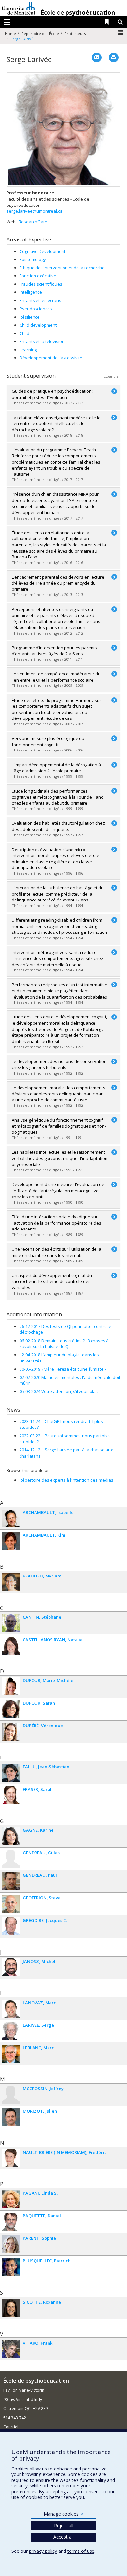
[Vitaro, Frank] (11, 2349)
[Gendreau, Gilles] (11, 1859)
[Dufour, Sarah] (11, 1709)
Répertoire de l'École (40, 33)
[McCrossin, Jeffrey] (11, 2095)
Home (10, 33)
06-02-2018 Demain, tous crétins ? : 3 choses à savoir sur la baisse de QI (64, 1344)
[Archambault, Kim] (11, 1541)
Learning (28, 350)
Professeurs (75, 33)
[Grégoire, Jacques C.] (11, 1926)
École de (78, 12)
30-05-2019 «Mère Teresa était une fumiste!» (63, 1369)
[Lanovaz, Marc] (11, 2009)
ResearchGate (33, 222)
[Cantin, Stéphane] (11, 1623)
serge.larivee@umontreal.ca (35, 211)
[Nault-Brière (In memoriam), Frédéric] (11, 2158)
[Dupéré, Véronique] (11, 1732)
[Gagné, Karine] (11, 1836)
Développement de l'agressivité (51, 358)
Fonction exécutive (38, 276)
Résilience (30, 317)
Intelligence (31, 292)
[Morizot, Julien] (11, 2117)
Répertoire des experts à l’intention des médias (66, 1480)
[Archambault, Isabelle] (11, 1519)
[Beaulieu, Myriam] (11, 1582)
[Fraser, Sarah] (11, 1795)
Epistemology (33, 259)
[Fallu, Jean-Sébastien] (11, 1773)
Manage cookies (63, 2514)
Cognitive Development (42, 251)
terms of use (81, 2551)
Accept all (63, 2537)
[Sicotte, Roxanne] (11, 2308)
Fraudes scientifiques (41, 284)
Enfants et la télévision (42, 341)
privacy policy (43, 2551)
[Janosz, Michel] (11, 1967)
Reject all (64, 2526)
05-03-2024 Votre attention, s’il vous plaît (59, 1391)
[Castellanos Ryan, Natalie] (11, 1646)
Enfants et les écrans (40, 300)
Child (24, 333)
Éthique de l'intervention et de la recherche (62, 268)
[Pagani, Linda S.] (11, 2199)
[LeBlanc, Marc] (11, 2054)
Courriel (11, 2427)
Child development (38, 325)
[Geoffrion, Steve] (11, 1904)
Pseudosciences (36, 309)
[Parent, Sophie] (11, 2244)
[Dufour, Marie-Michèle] (11, 1686)
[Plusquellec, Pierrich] (11, 2267)
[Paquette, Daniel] (11, 2222)
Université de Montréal (18, 8)
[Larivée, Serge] (11, 2031)
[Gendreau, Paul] (11, 1881)
